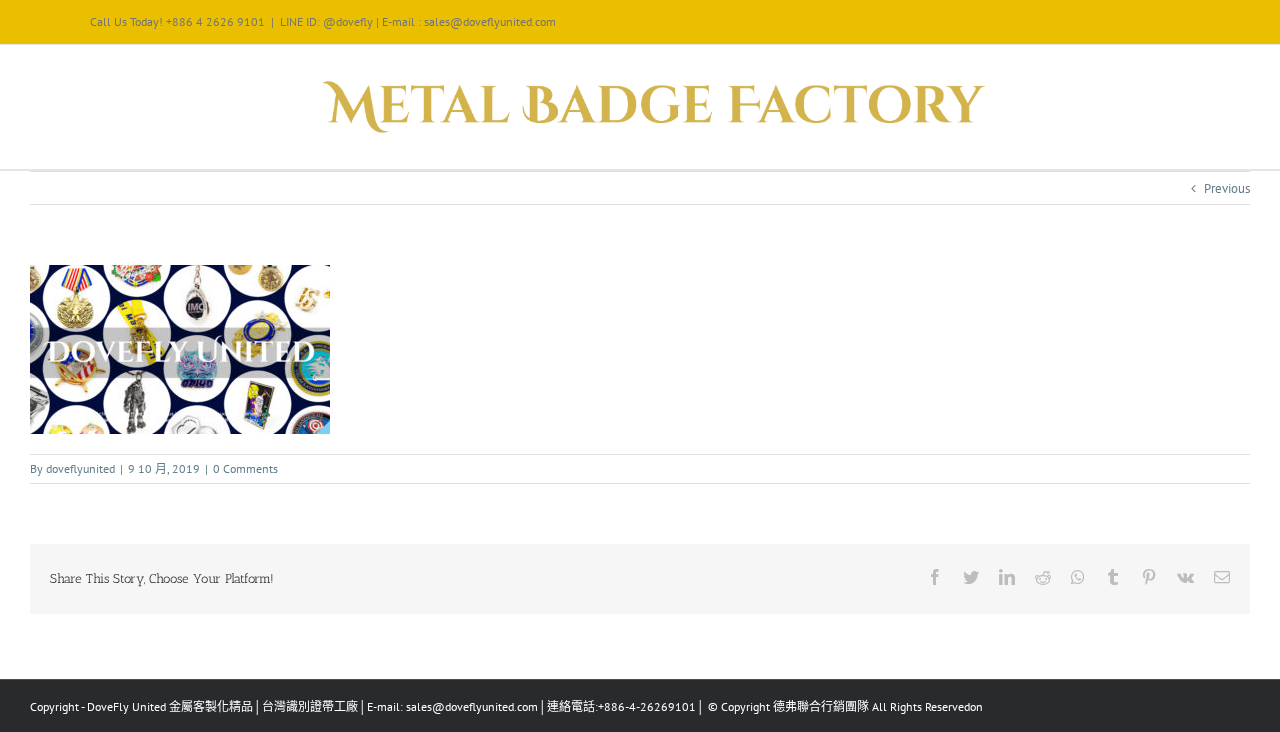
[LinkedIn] (1007, 577)
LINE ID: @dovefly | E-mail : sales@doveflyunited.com (418, 21)
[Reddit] (1043, 577)
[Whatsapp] (1078, 577)
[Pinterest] (1149, 577)
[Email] (1222, 577)
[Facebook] (935, 577)
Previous (1227, 188)
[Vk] (1185, 577)
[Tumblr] (1113, 577)
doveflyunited (80, 468)
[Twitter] (971, 577)
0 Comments (245, 468)
